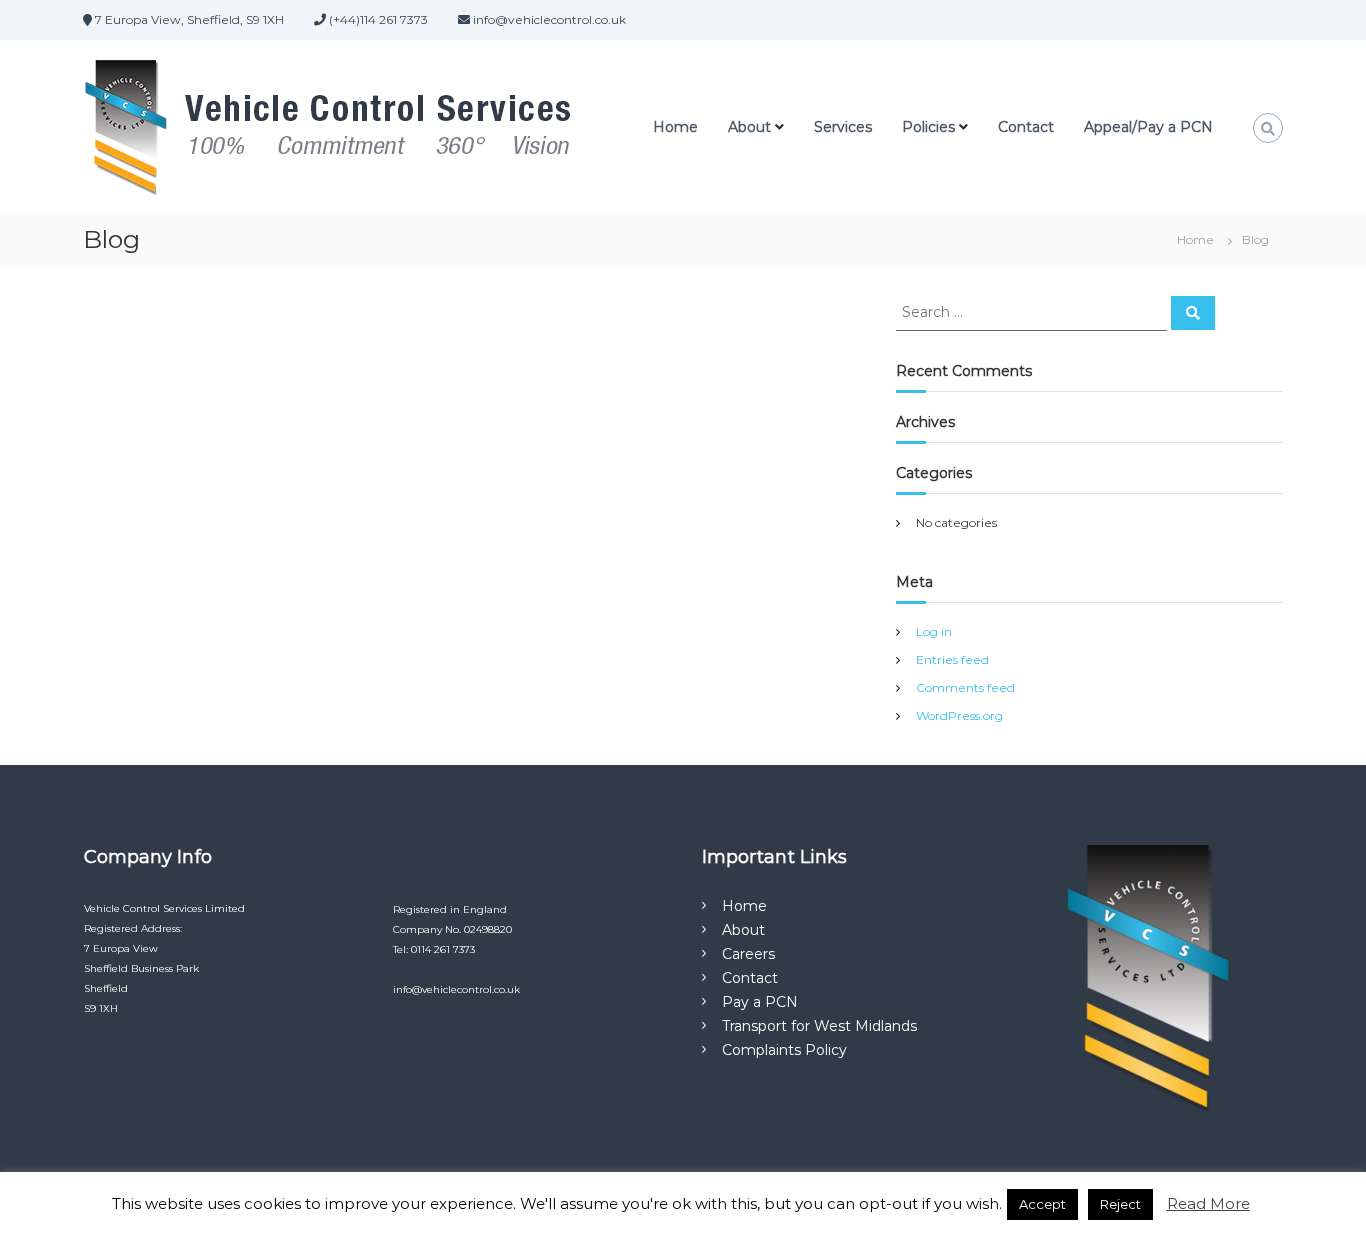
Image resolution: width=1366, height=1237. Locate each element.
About (749, 127)
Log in (934, 631)
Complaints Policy (784, 1050)
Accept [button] (1042, 1204)
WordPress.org (959, 715)
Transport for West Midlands (819, 1026)
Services (843, 127)
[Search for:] (1033, 311)
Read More (1208, 1203)
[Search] (1193, 313)
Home (675, 127)
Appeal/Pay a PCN (1148, 127)
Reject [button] (1120, 1204)
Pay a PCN (760, 1002)
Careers (748, 954)
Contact (1026, 127)
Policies (928, 127)
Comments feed (965, 687)
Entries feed (952, 659)
